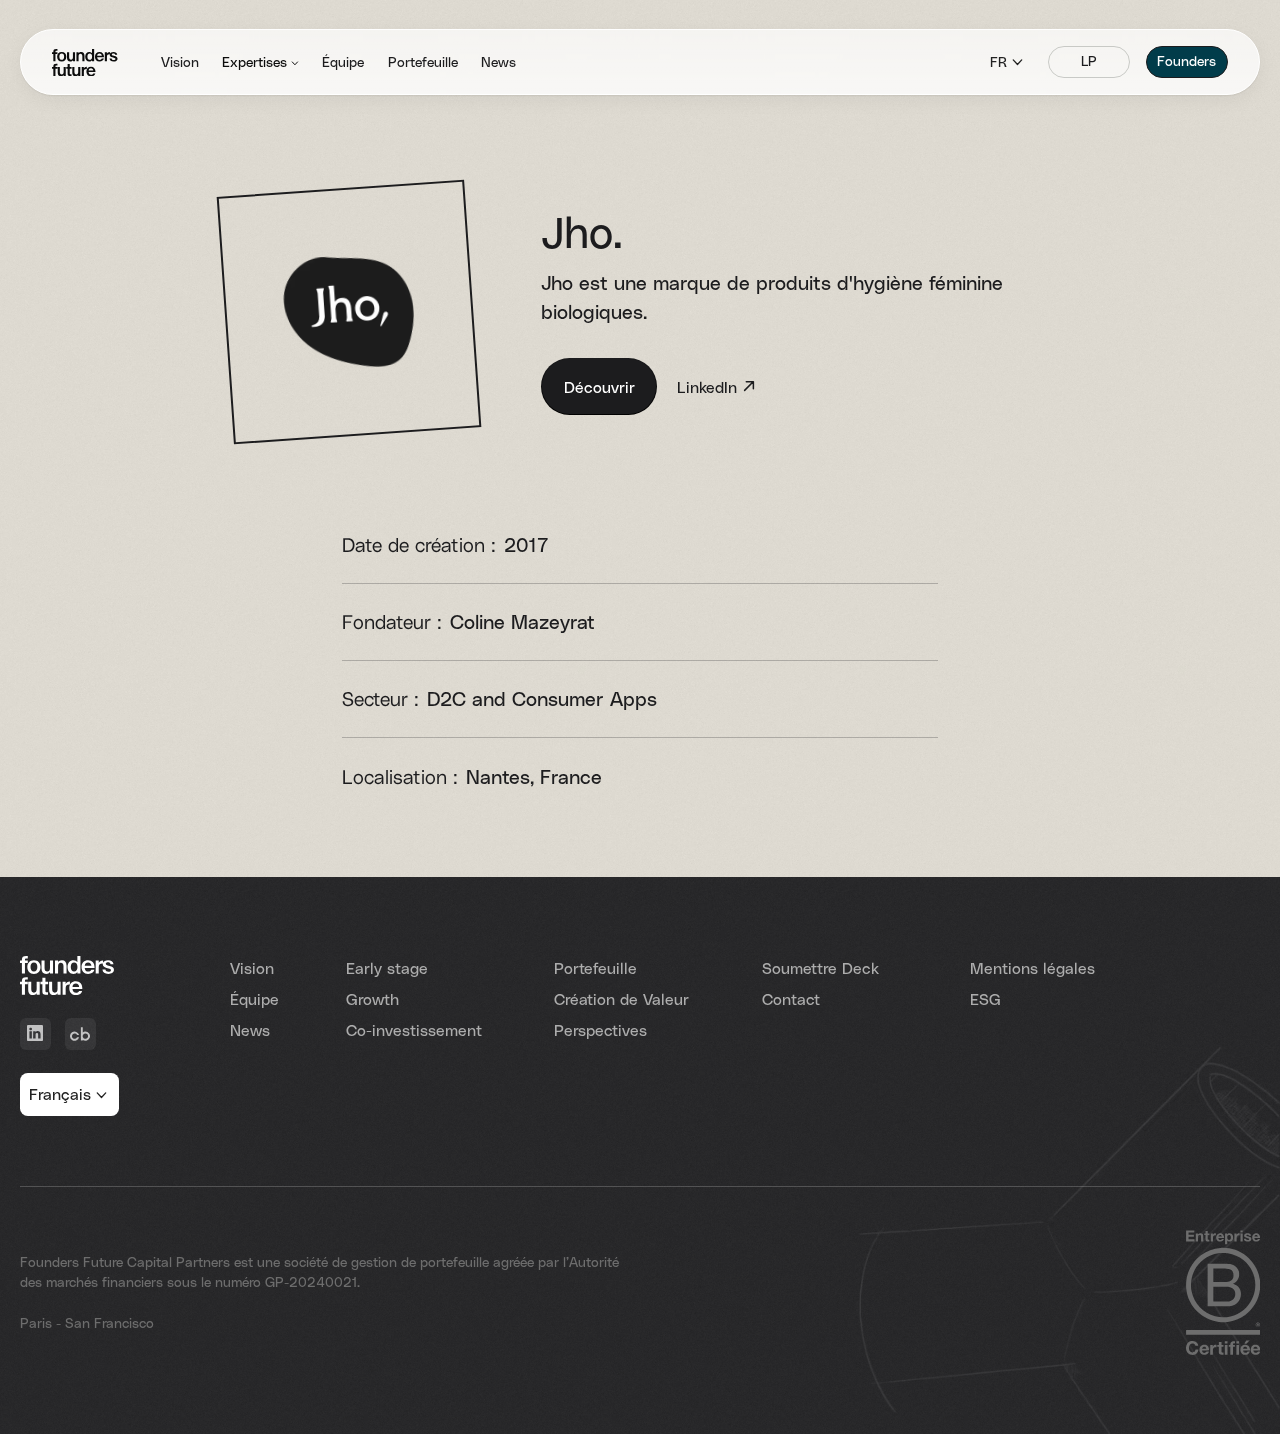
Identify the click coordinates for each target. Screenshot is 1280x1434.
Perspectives (600, 1029)
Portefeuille (595, 967)
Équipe (254, 998)
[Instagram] (80, 1033)
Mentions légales (1032, 967)
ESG (985, 998)
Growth (372, 998)
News (250, 1029)
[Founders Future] (85, 62)
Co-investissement (414, 1029)
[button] (260, 62)
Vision (252, 967)
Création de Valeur (621, 998)
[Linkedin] (35, 1033)
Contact (791, 998)
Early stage (387, 967)
